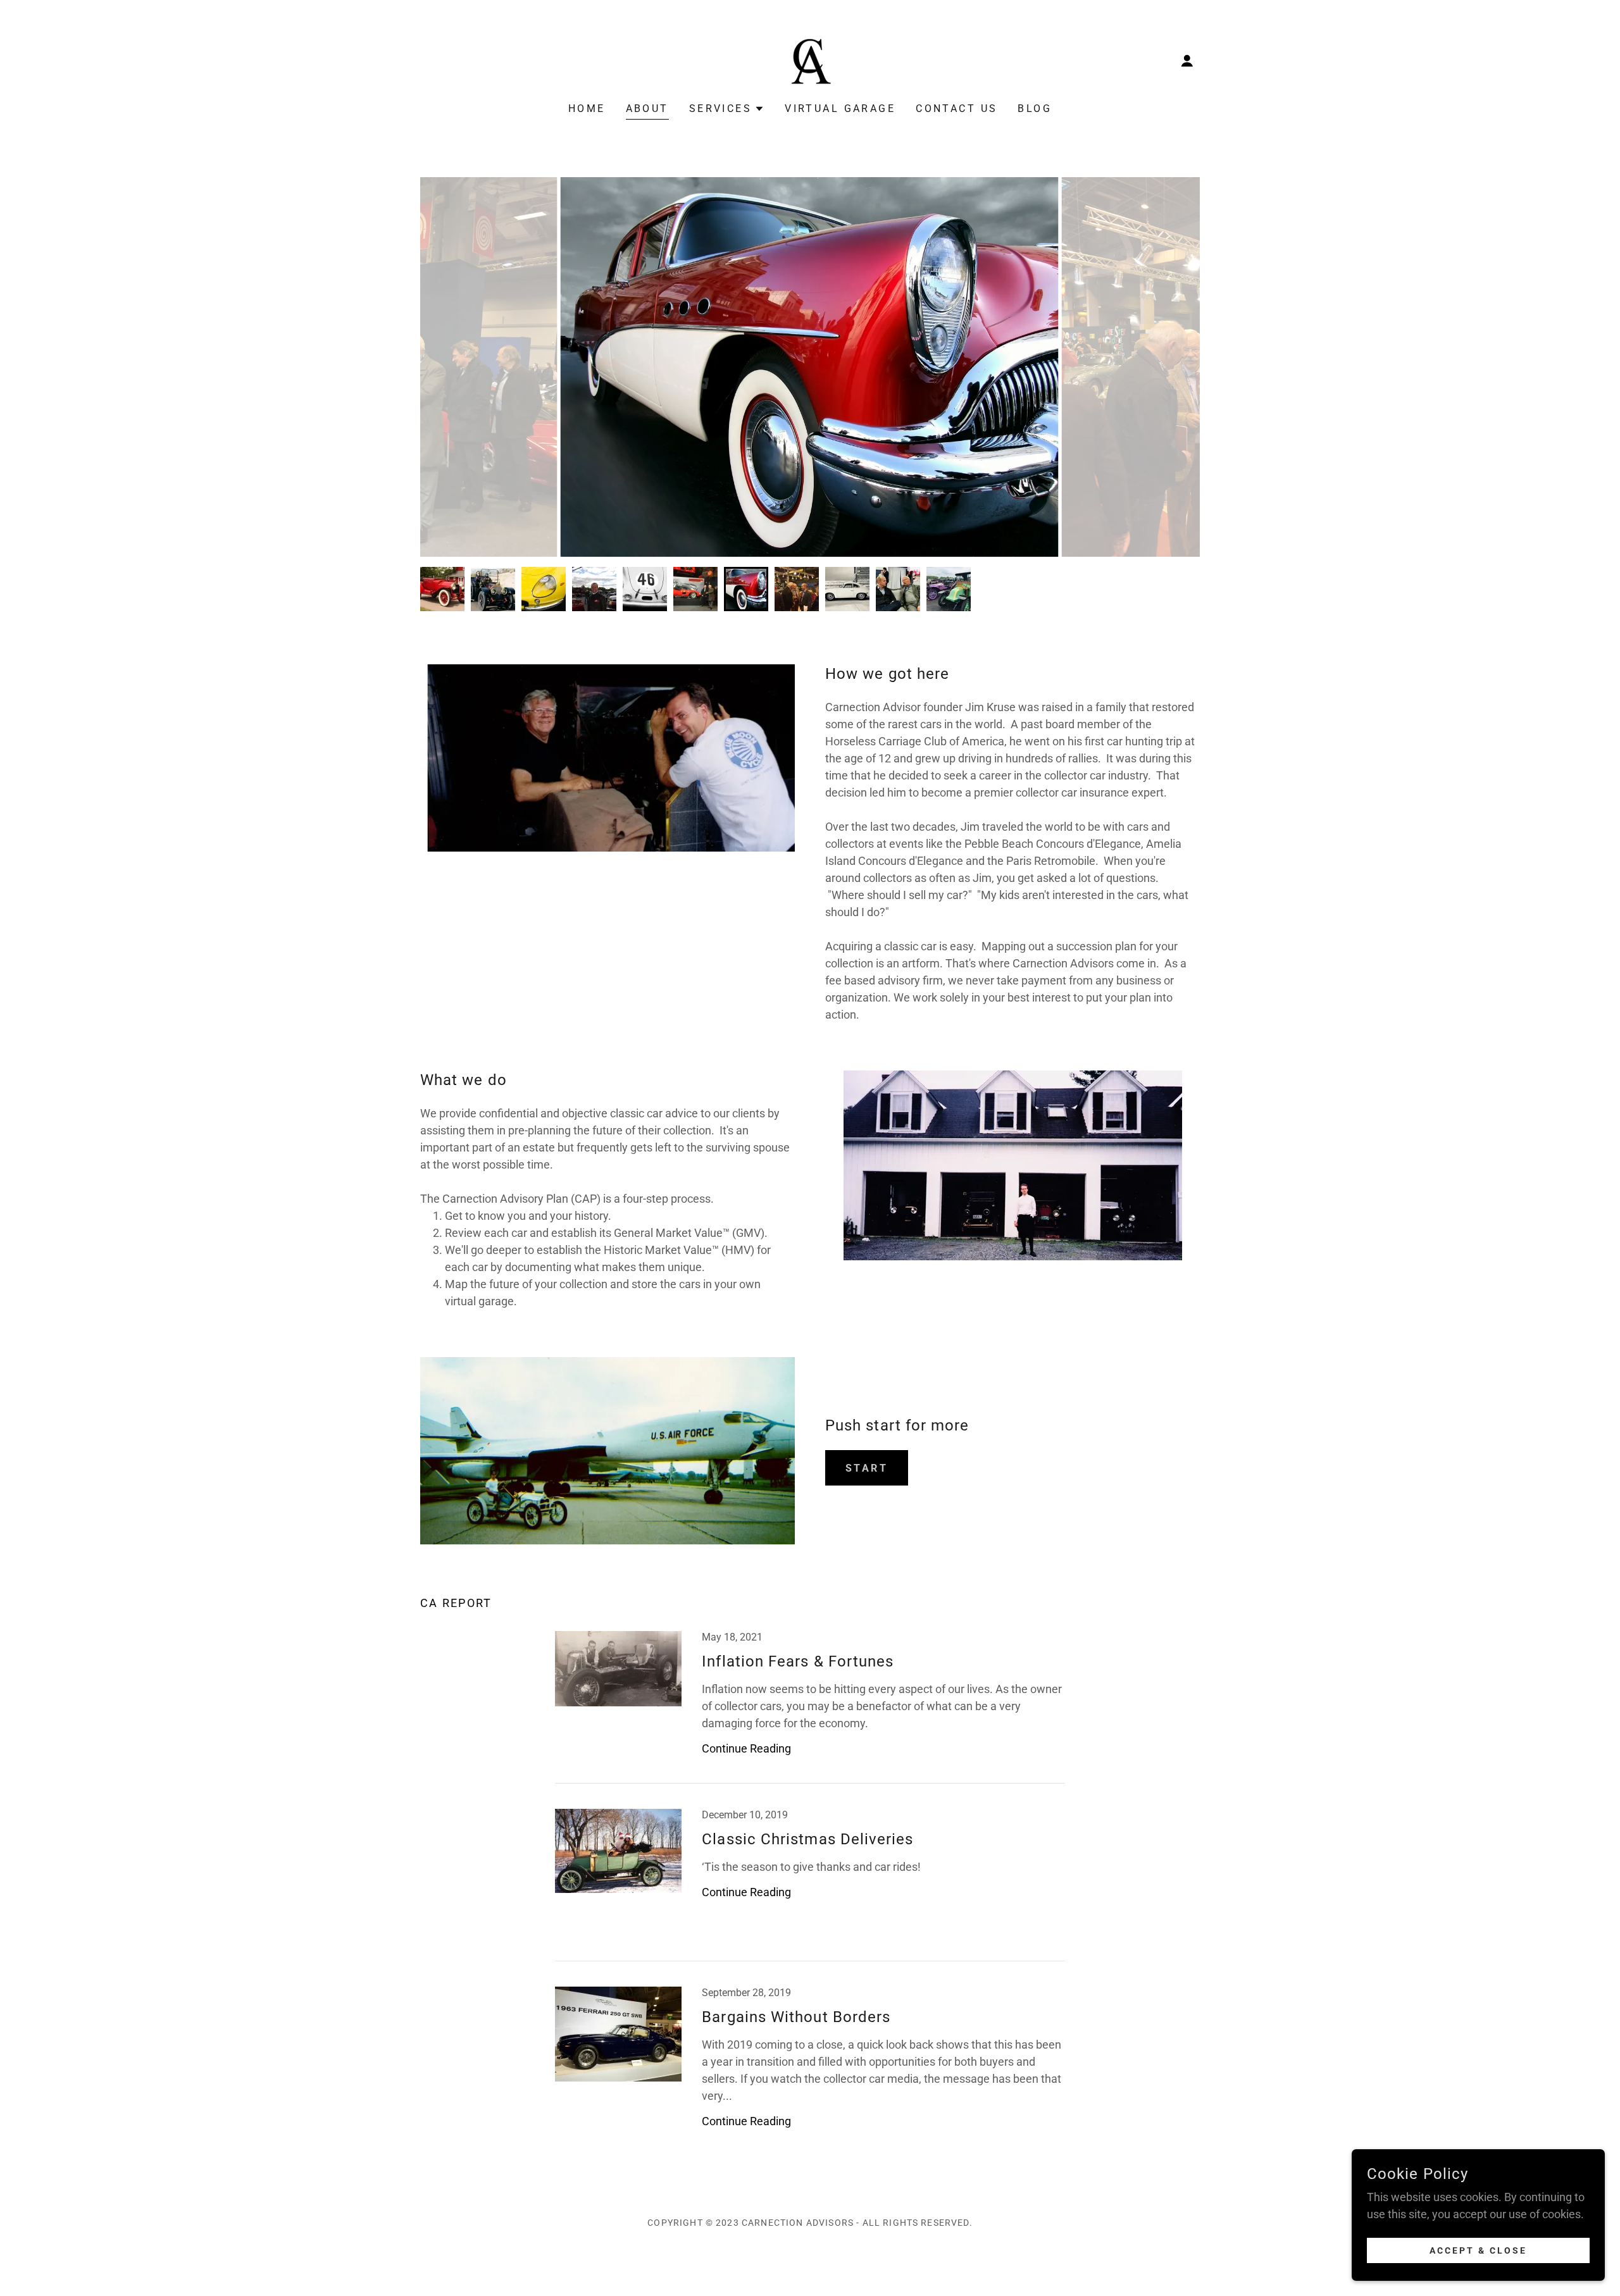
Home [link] (587, 109)
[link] (810, 60)
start (867, 1468)
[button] (1187, 61)
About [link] (647, 109)
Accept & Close (1478, 2250)
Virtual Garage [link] (840, 109)
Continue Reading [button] (746, 1748)
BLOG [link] (1035, 109)
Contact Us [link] (956, 109)
